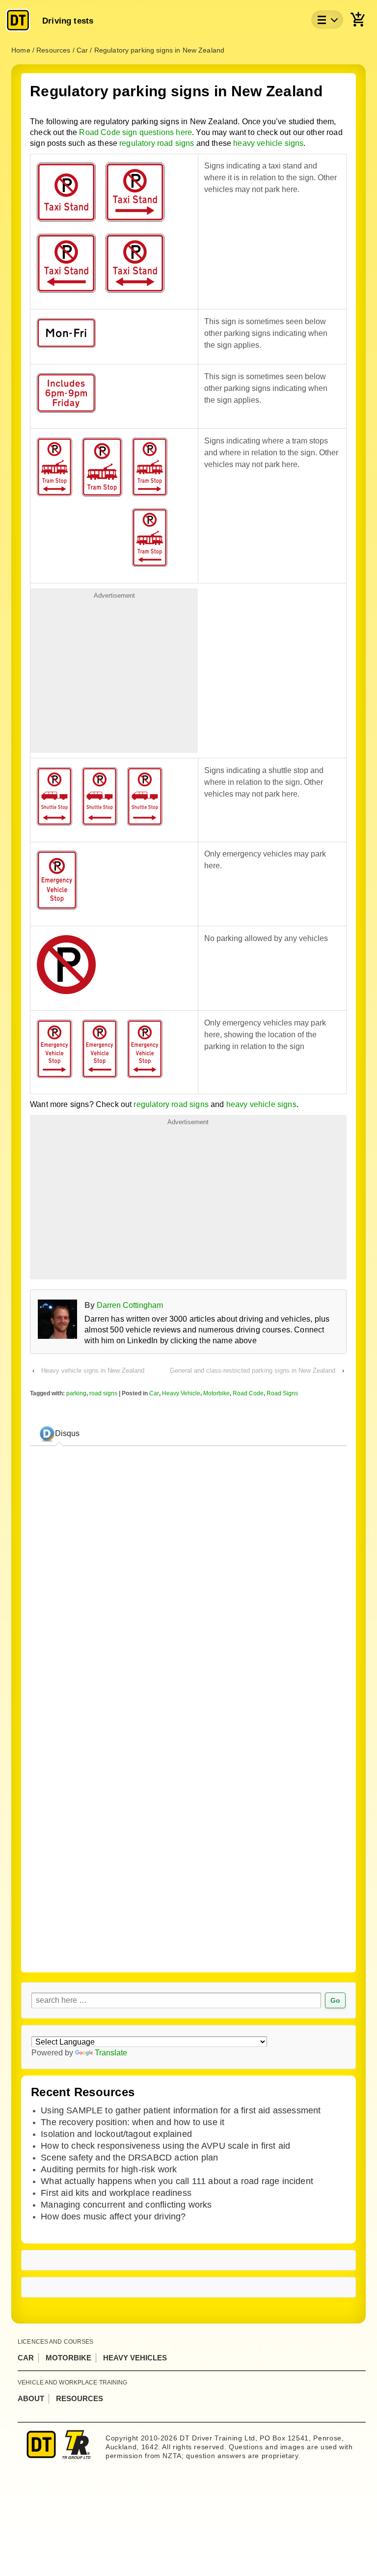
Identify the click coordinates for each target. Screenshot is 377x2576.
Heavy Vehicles (135, 2358)
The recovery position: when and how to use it (133, 2122)
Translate (111, 2053)
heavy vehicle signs (268, 143)
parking (76, 1393)
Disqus (67, 1433)
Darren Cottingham (130, 1305)
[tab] (59, 1434)
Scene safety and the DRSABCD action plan (129, 2158)
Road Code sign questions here (135, 132)
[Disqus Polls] (188, 1577)
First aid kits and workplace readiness (116, 2193)
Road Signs (282, 1393)
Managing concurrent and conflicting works (126, 2205)
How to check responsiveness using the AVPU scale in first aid (165, 2146)
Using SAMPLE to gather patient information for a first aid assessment (181, 2110)
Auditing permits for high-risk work (109, 2169)
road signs (103, 1393)
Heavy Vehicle (181, 1393)
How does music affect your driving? (113, 2216)
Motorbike (216, 1393)
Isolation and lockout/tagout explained (116, 2134)
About (31, 2398)
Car (154, 1393)
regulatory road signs (157, 143)
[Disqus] (188, 1822)
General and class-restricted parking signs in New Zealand (253, 1371)
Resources (80, 2398)
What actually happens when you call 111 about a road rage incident (177, 2181)
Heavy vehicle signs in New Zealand (93, 1371)
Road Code (248, 1393)
